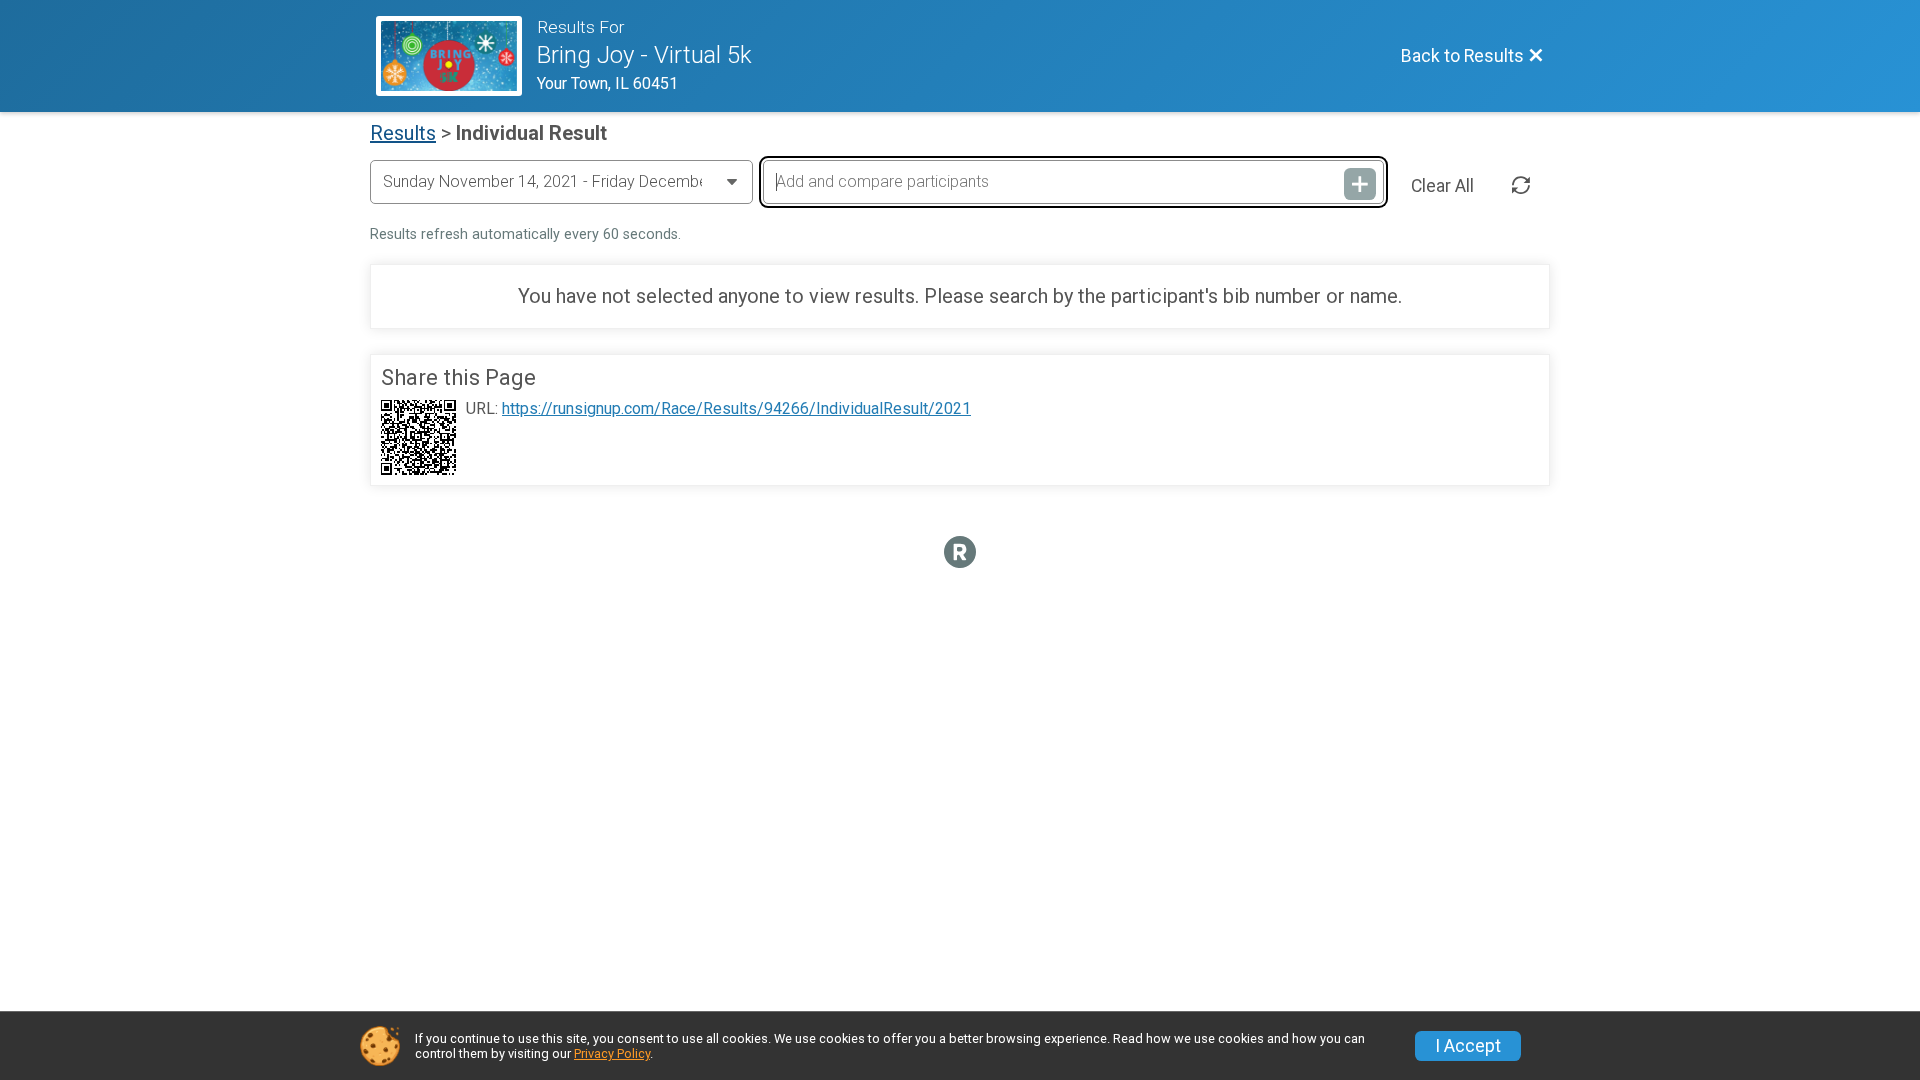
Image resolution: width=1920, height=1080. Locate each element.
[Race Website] (456, 56)
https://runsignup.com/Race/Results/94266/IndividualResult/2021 (736, 409)
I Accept (1468, 1046)
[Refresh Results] (1521, 186)
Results (403, 133)
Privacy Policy (612, 1053)
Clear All (1442, 186)
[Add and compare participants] (1360, 184)
